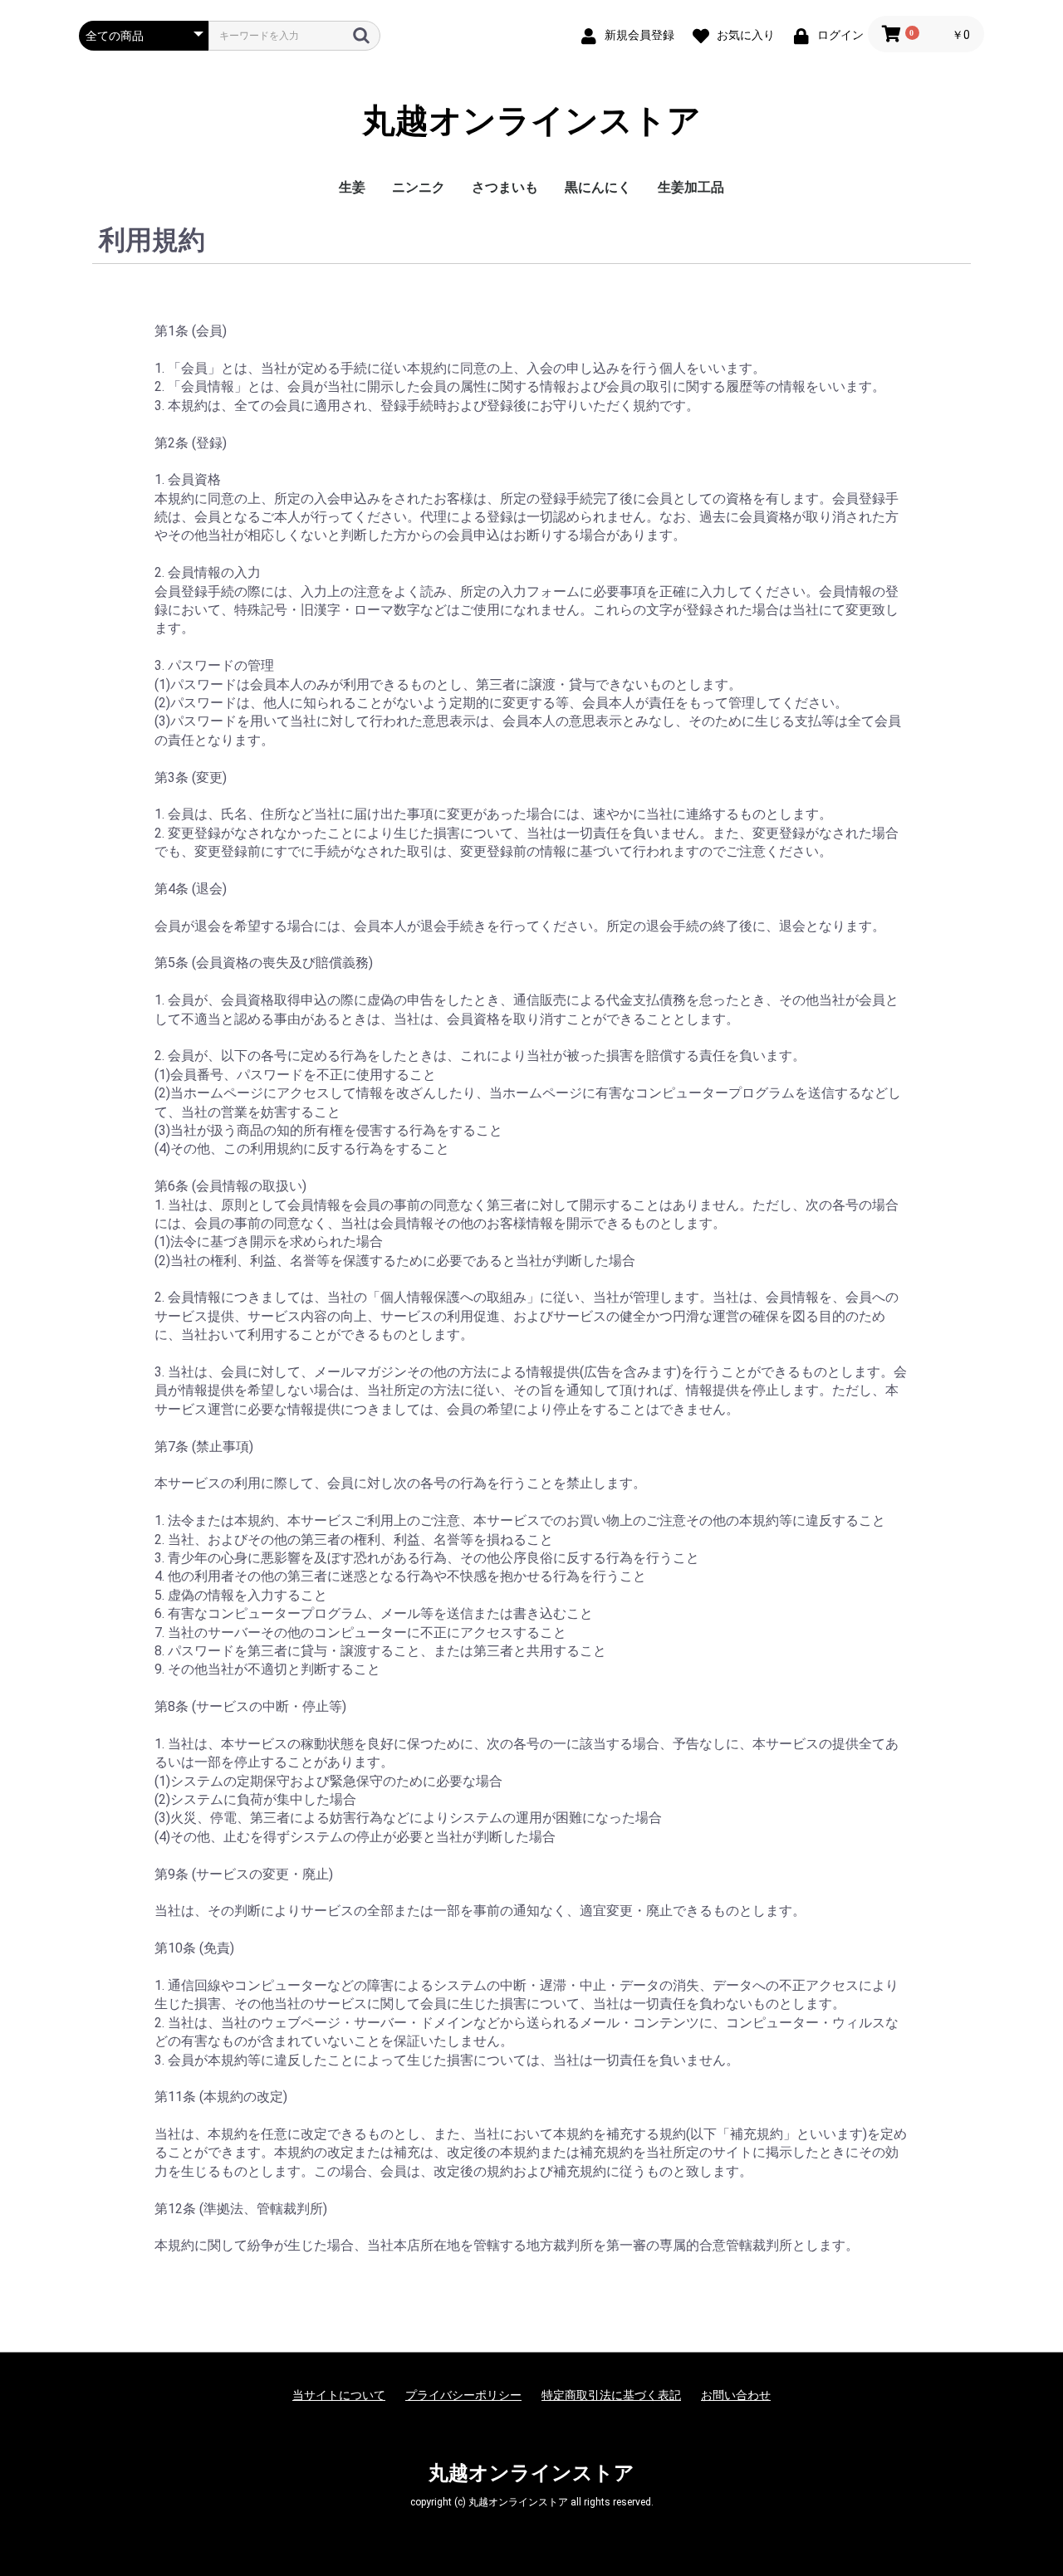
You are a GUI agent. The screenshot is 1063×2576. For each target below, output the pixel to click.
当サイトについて (339, 2395)
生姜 (352, 187)
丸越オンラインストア (531, 121)
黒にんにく (598, 187)
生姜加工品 (691, 187)
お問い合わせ (736, 2395)
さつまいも (505, 187)
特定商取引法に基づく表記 (611, 2395)
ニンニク (419, 187)
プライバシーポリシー (463, 2395)
